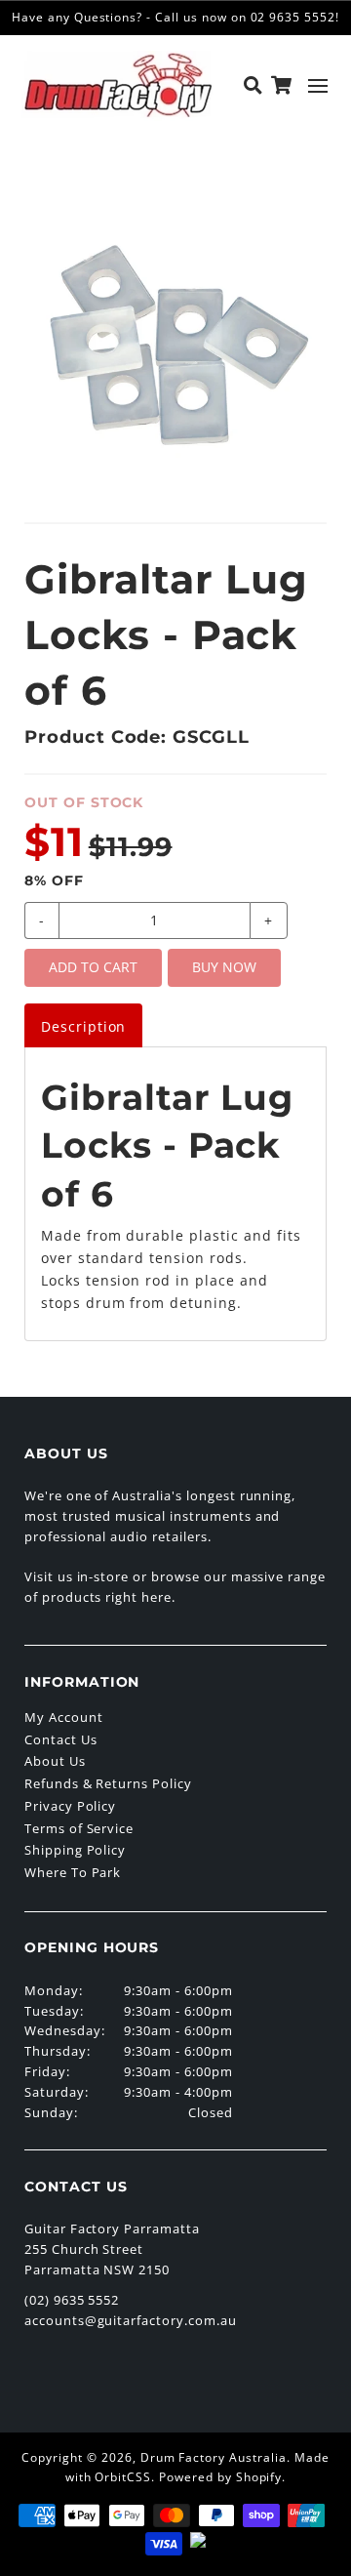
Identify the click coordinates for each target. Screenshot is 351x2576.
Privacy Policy (70, 1806)
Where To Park (73, 1872)
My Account (64, 1717)
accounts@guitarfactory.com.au (131, 2320)
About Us (55, 1761)
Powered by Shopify (220, 2477)
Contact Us (61, 1739)
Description (84, 1026)
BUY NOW (224, 967)
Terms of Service (79, 1828)
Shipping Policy (75, 1850)
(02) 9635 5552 (72, 2300)
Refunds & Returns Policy (108, 1783)
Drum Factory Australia (214, 2457)
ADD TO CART (93, 967)
